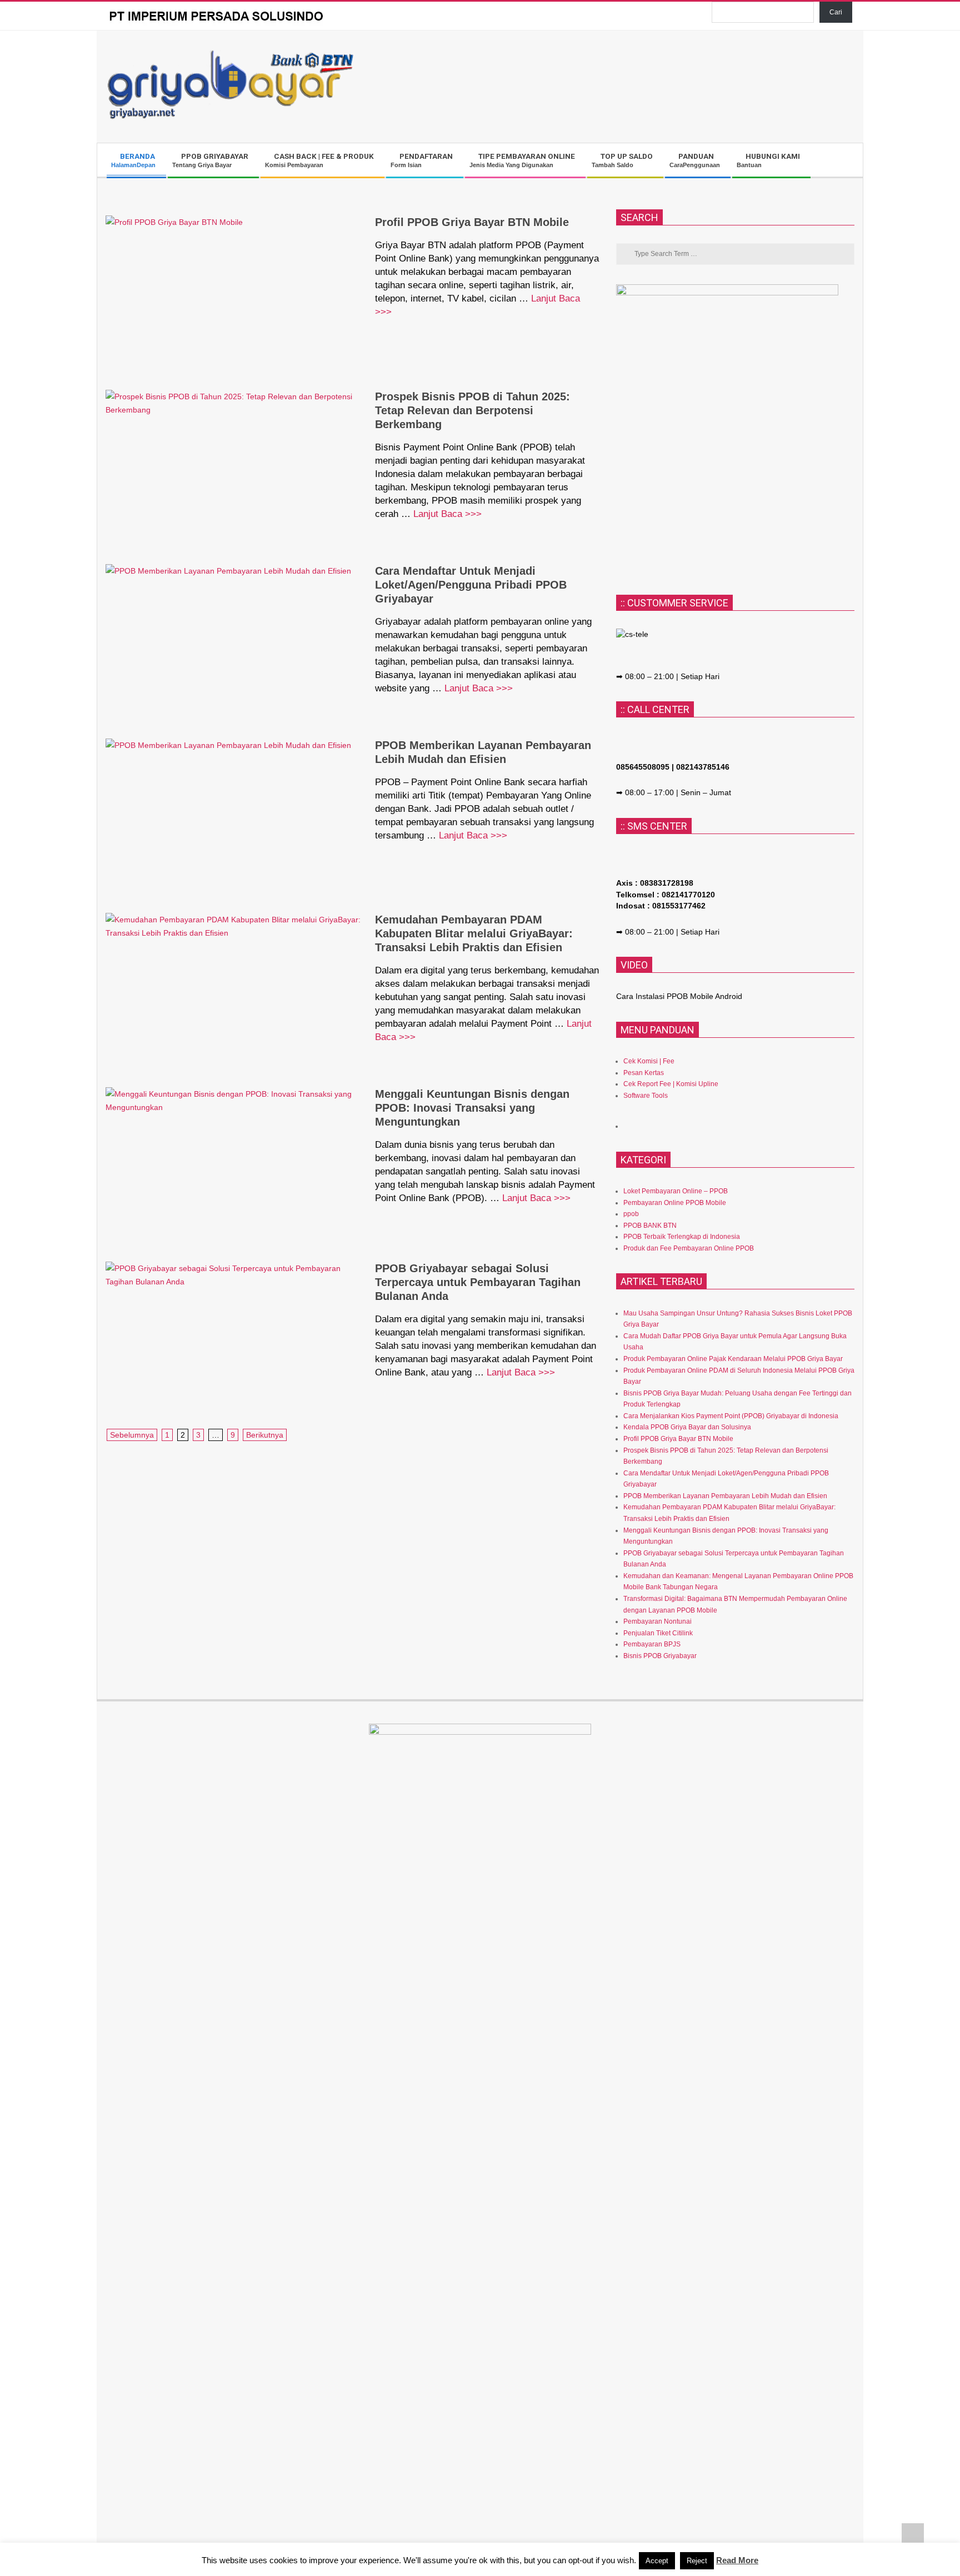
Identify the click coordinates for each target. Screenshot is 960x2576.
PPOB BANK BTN (650, 1226)
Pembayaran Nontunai (657, 1621)
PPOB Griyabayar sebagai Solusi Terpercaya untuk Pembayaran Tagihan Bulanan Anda (478, 1282)
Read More (737, 2560)
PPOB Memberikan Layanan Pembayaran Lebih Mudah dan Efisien (725, 1496)
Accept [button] (657, 2561)
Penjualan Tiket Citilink (658, 1633)
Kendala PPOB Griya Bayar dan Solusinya (687, 1427)
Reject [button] (697, 2561)
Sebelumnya (132, 1435)
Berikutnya (265, 1435)
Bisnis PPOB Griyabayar (660, 1656)
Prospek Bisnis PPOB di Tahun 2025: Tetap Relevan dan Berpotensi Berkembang (472, 410)
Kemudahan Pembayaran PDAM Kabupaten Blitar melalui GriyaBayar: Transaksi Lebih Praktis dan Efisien (474, 933)
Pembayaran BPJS (652, 1644)
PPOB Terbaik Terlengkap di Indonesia (682, 1237)
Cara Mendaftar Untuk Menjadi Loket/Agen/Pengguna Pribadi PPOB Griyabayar (471, 585)
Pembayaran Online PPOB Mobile (675, 1203)
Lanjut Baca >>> (447, 514)
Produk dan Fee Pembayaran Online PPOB (689, 1248)
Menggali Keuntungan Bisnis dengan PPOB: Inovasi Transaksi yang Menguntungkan (472, 1108)
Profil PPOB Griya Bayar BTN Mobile (472, 222)
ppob (631, 1214)
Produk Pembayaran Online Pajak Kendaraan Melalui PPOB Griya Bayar (733, 1359)
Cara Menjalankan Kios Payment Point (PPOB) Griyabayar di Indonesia (731, 1416)
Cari (836, 12)
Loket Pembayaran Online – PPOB (676, 1191)
